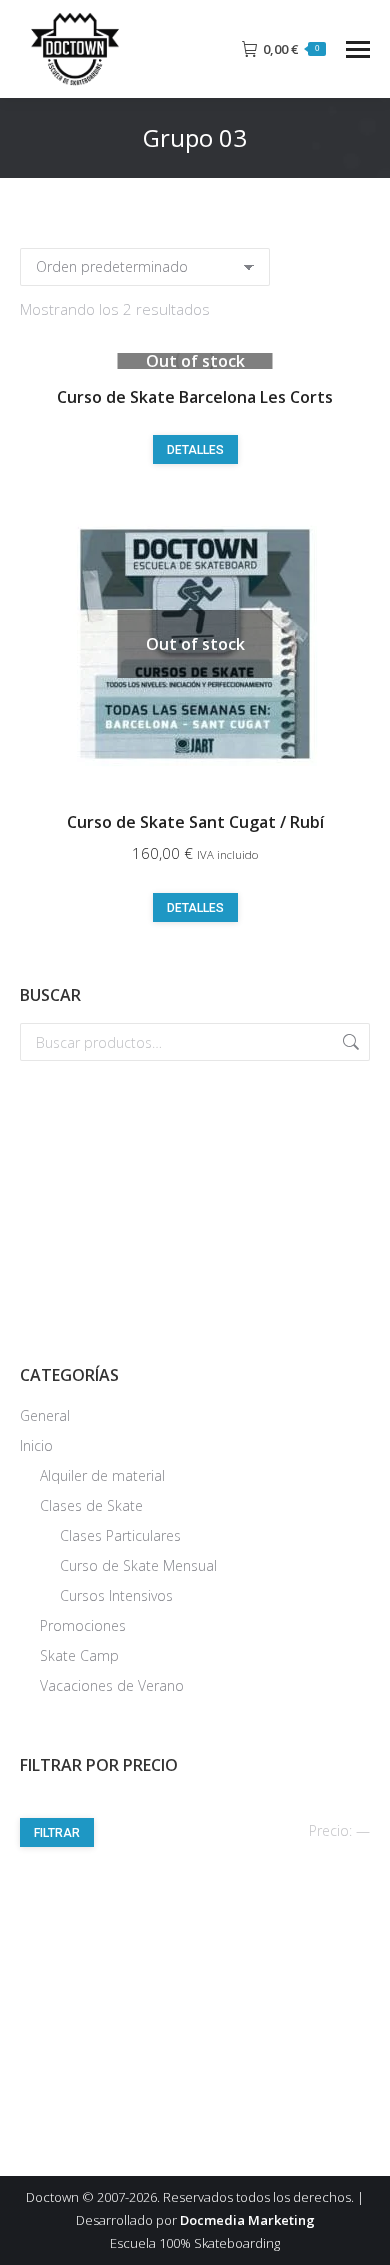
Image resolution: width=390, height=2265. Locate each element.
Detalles (195, 450)
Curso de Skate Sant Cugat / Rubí (195, 822)
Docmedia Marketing (247, 2220)
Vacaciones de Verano (112, 1685)
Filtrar (57, 1833)
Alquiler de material (102, 1475)
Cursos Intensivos (116, 1595)
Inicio (36, 1445)
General (45, 1415)
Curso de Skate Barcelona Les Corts (195, 397)
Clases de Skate (91, 1505)
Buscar (349, 1042)
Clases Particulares (120, 1535)
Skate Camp (79, 1655)
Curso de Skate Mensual (138, 1565)
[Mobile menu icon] (358, 49)
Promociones (83, 1625)
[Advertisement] (195, 1211)
